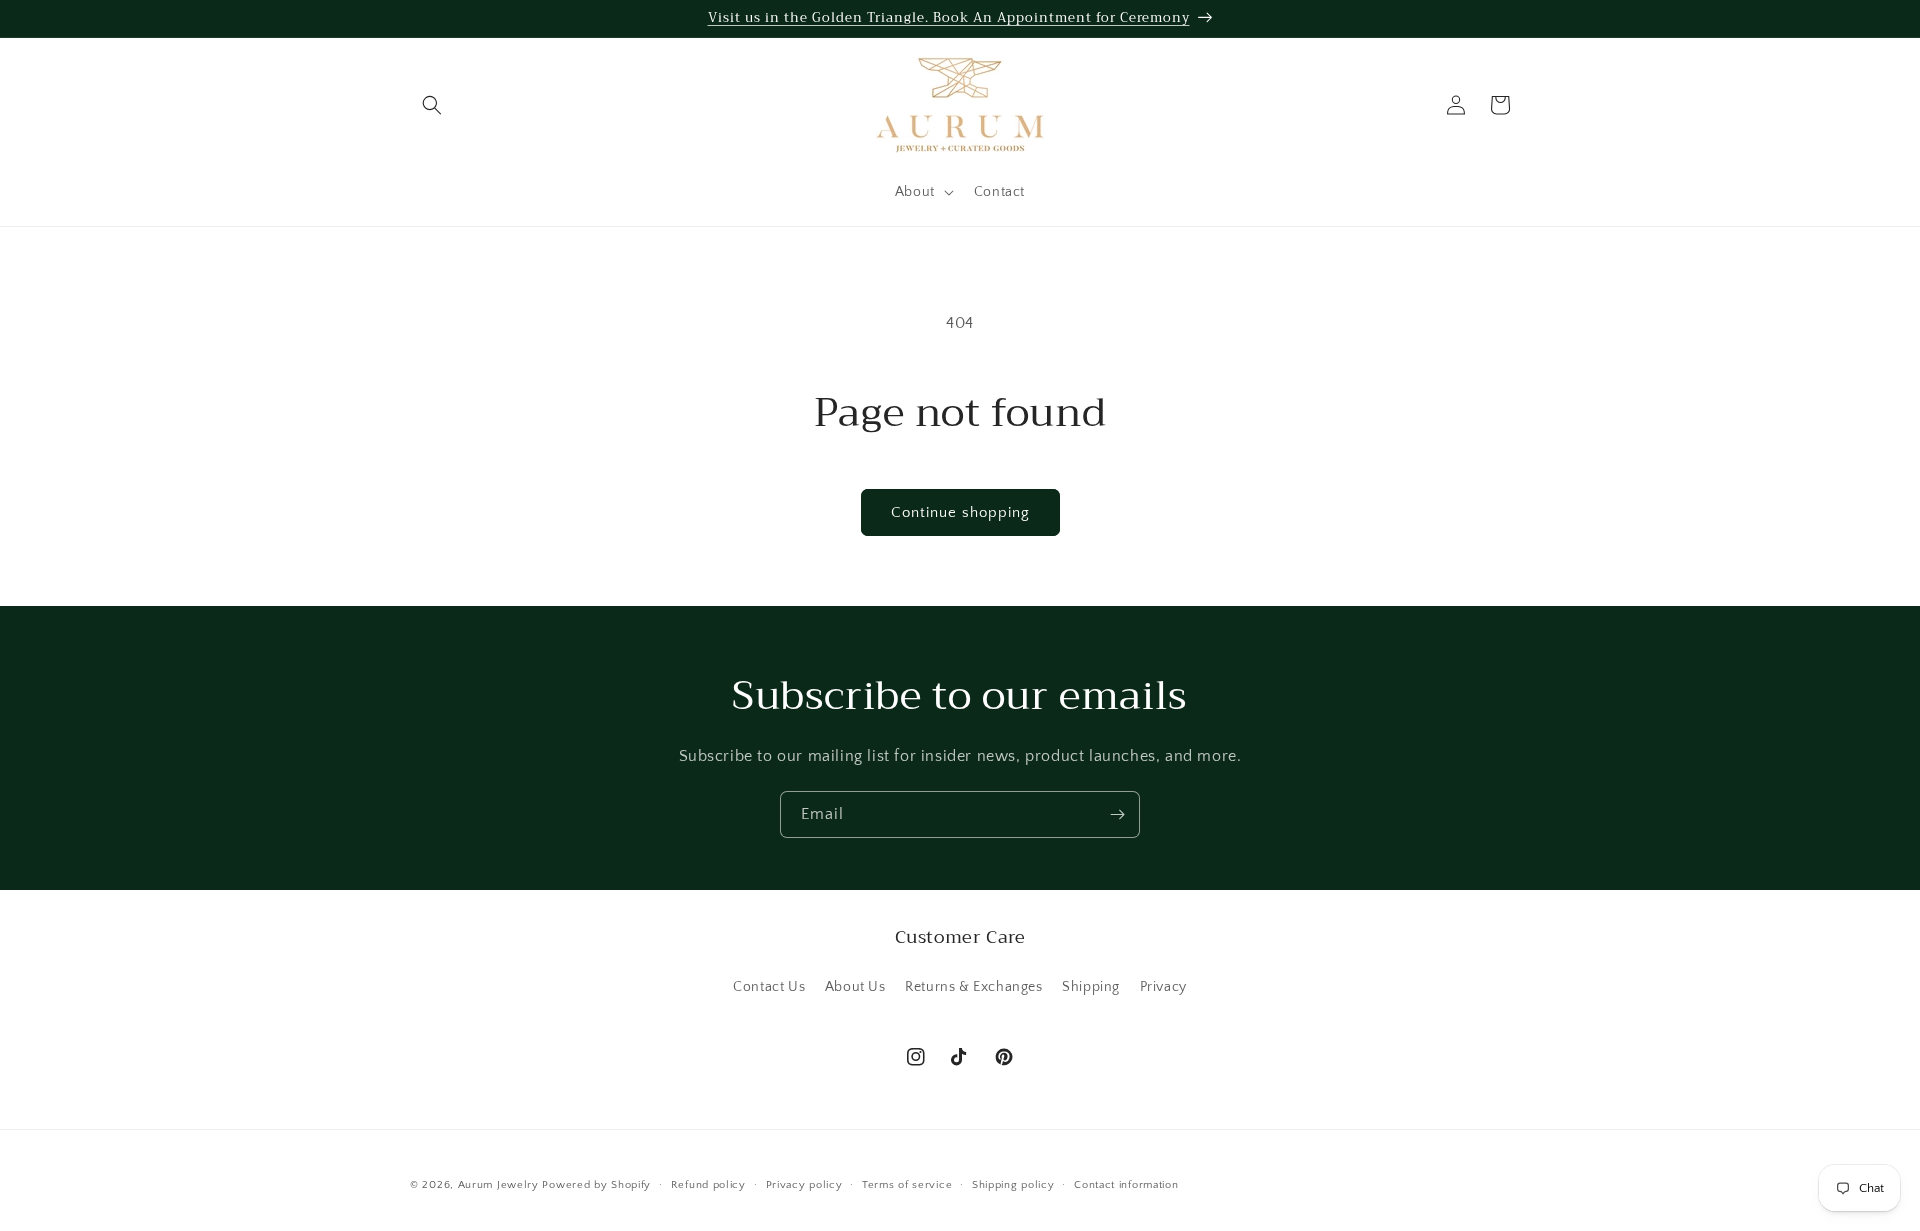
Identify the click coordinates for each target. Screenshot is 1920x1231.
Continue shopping (960, 512)
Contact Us (769, 987)
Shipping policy (1013, 1185)
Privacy (1163, 987)
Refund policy (708, 1185)
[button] (432, 105)
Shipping (1091, 987)
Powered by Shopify (596, 1185)
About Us (855, 987)
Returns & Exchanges (973, 987)
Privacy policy (804, 1185)
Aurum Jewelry (500, 1185)
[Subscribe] (1117, 814)
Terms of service (907, 1185)
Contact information (1126, 1185)
